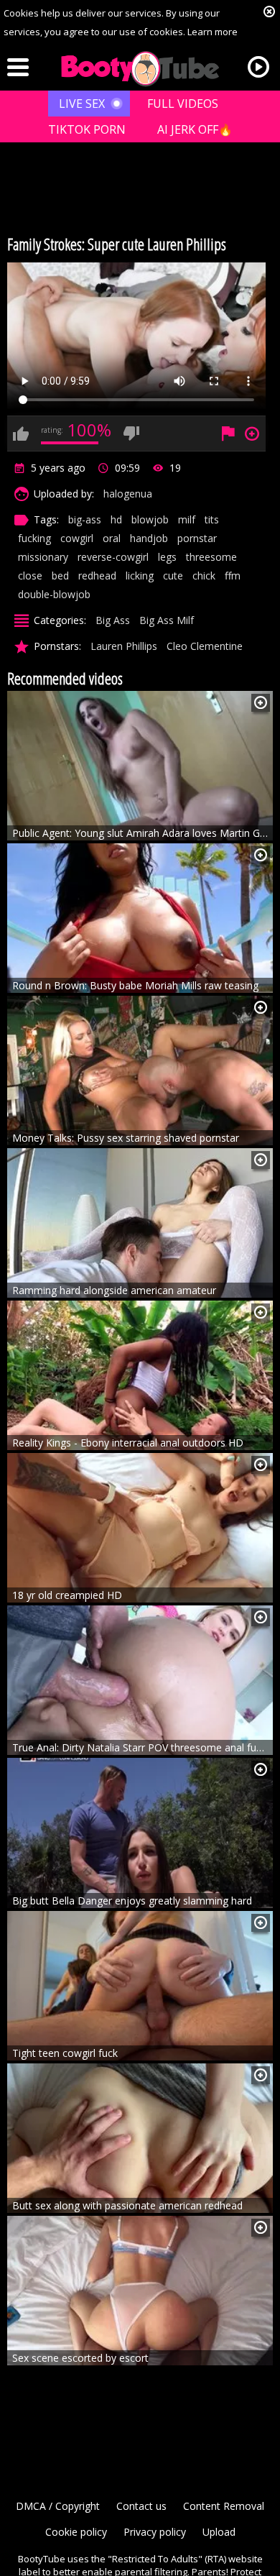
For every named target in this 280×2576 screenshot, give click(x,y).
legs (167, 557)
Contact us (141, 2506)
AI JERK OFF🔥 (195, 129)
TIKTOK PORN (87, 129)
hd (116, 519)
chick (204, 576)
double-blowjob (54, 594)
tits (212, 519)
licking (140, 576)
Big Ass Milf (167, 620)
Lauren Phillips (124, 646)
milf (187, 519)
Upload (219, 2532)
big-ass (85, 519)
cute (173, 576)
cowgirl (77, 538)
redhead (97, 576)
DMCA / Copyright (58, 2506)
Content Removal (224, 2506)
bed (60, 576)
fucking (34, 538)
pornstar (197, 538)
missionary (43, 557)
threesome (211, 557)
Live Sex (82, 104)
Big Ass (113, 620)
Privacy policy (155, 2532)
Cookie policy (76, 2532)
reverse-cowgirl (113, 557)
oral (112, 538)
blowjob (150, 519)
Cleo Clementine (205, 646)
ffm (233, 576)
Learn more (213, 32)
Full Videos (183, 104)
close (30, 576)
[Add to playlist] (261, 703)
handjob (149, 538)
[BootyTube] (140, 69)
